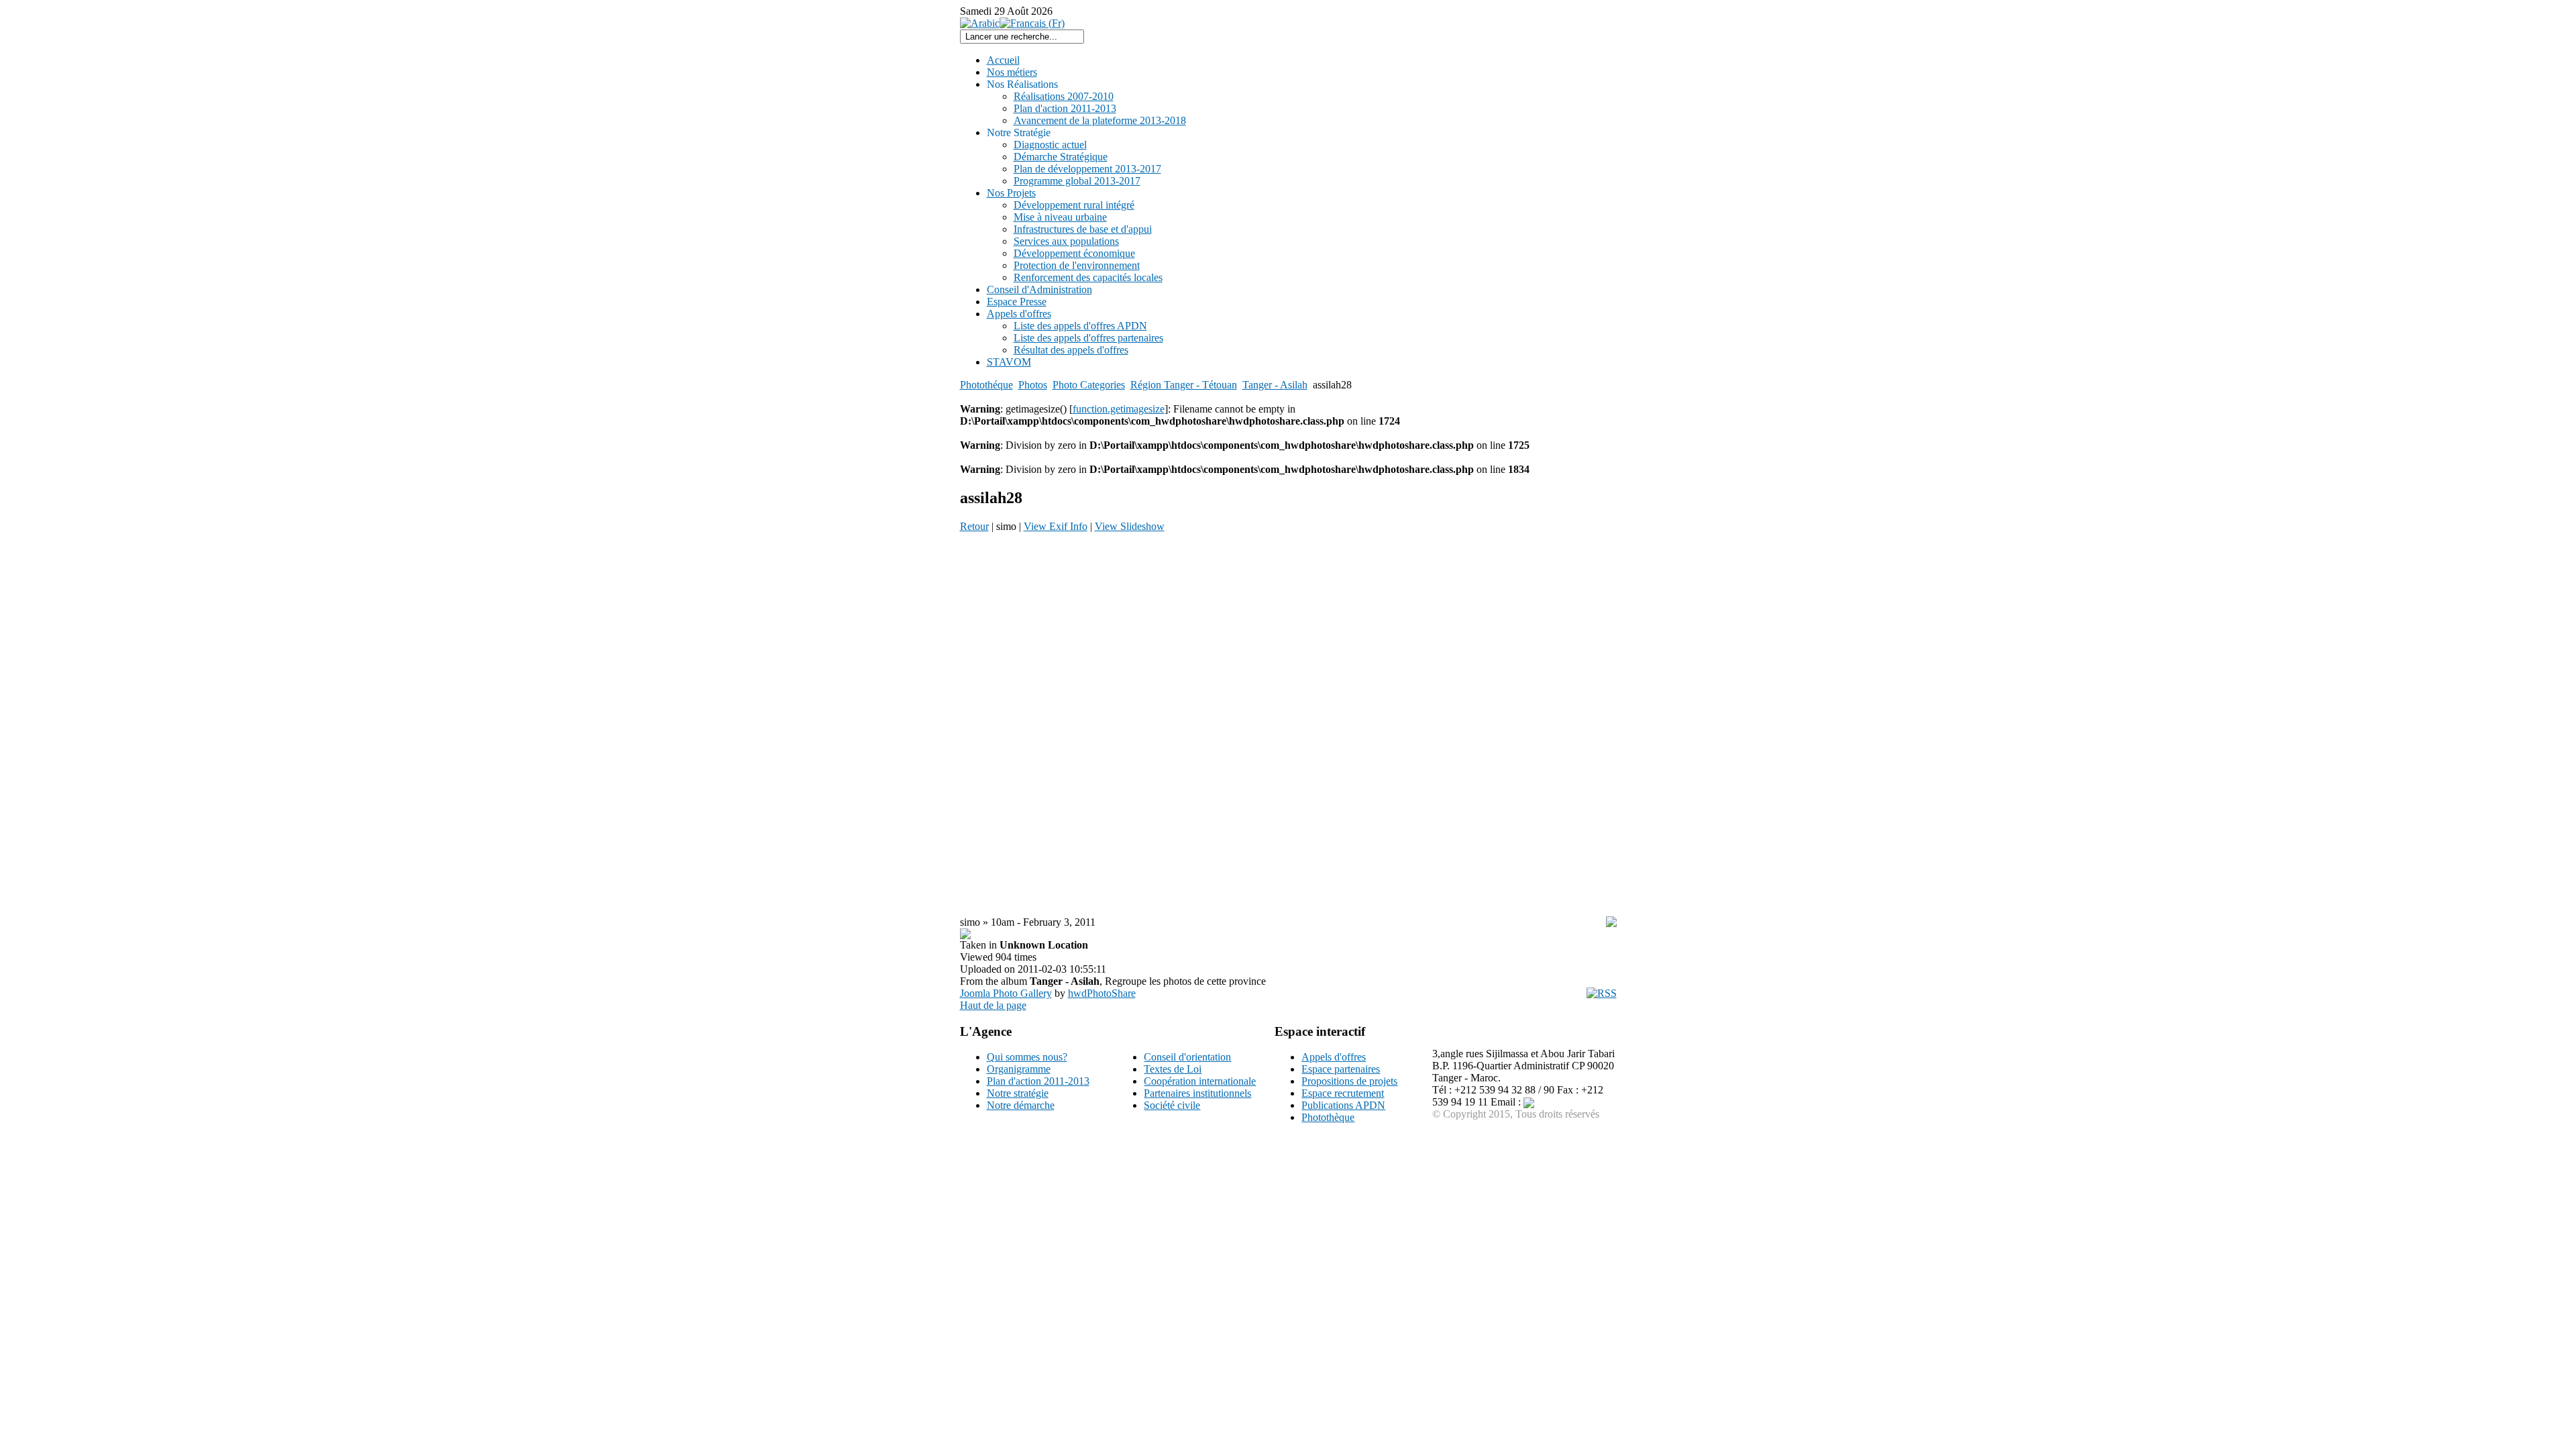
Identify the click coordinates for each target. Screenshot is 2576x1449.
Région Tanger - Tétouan (1184, 385)
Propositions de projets (1349, 1081)
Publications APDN (1343, 1105)
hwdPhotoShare (1102, 993)
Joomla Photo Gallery (1006, 993)
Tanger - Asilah (1275, 385)
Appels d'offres (1334, 1057)
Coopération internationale (1200, 1081)
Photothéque (986, 385)
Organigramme (1019, 1069)
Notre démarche (1021, 1105)
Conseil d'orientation (1187, 1057)
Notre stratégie (1018, 1093)
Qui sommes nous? (1027, 1057)
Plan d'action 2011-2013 (1038, 1081)
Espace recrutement (1343, 1093)
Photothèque (1328, 1117)
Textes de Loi (1173, 1069)
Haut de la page (993, 1005)
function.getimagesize (1119, 409)
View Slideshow (1130, 526)
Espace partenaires (1341, 1069)
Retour (974, 526)
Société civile (1172, 1105)
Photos (1033, 385)
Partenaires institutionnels (1197, 1093)
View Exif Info (1056, 526)
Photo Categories (1089, 385)
